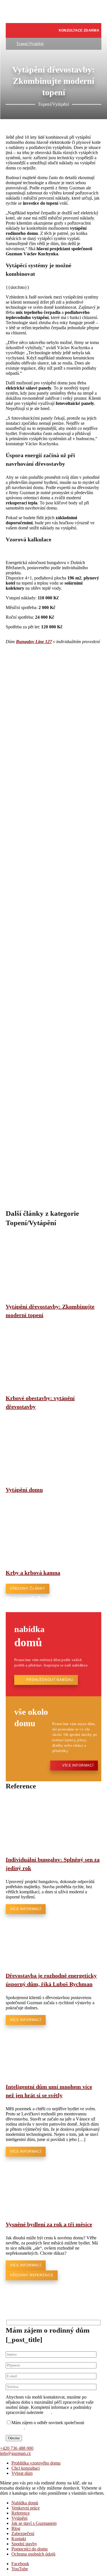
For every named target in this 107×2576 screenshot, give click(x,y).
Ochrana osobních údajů (33, 2554)
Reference (21, 2513)
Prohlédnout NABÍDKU (50, 1680)
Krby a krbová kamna (33, 1573)
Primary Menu (19, 32)
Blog (16, 2528)
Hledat (57, 30)
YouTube (20, 2569)
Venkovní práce (26, 2508)
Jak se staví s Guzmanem (34, 2523)
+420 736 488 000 (17, 2448)
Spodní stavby (24, 2544)
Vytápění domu (24, 1490)
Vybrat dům (22, 2473)
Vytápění (19, 2518)
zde (48, 2412)
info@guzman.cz (15, 2453)
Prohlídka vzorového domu (36, 2463)
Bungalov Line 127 (34, 642)
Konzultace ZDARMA (79, 30)
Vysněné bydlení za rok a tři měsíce (49, 2224)
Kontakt (19, 2539)
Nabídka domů (25, 2503)
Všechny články (28, 1589)
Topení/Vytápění (30, 44)
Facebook (20, 2564)
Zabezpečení (23, 2533)
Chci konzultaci (26, 2468)
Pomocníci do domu (30, 2549)
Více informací (78, 1765)
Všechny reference (32, 2275)
